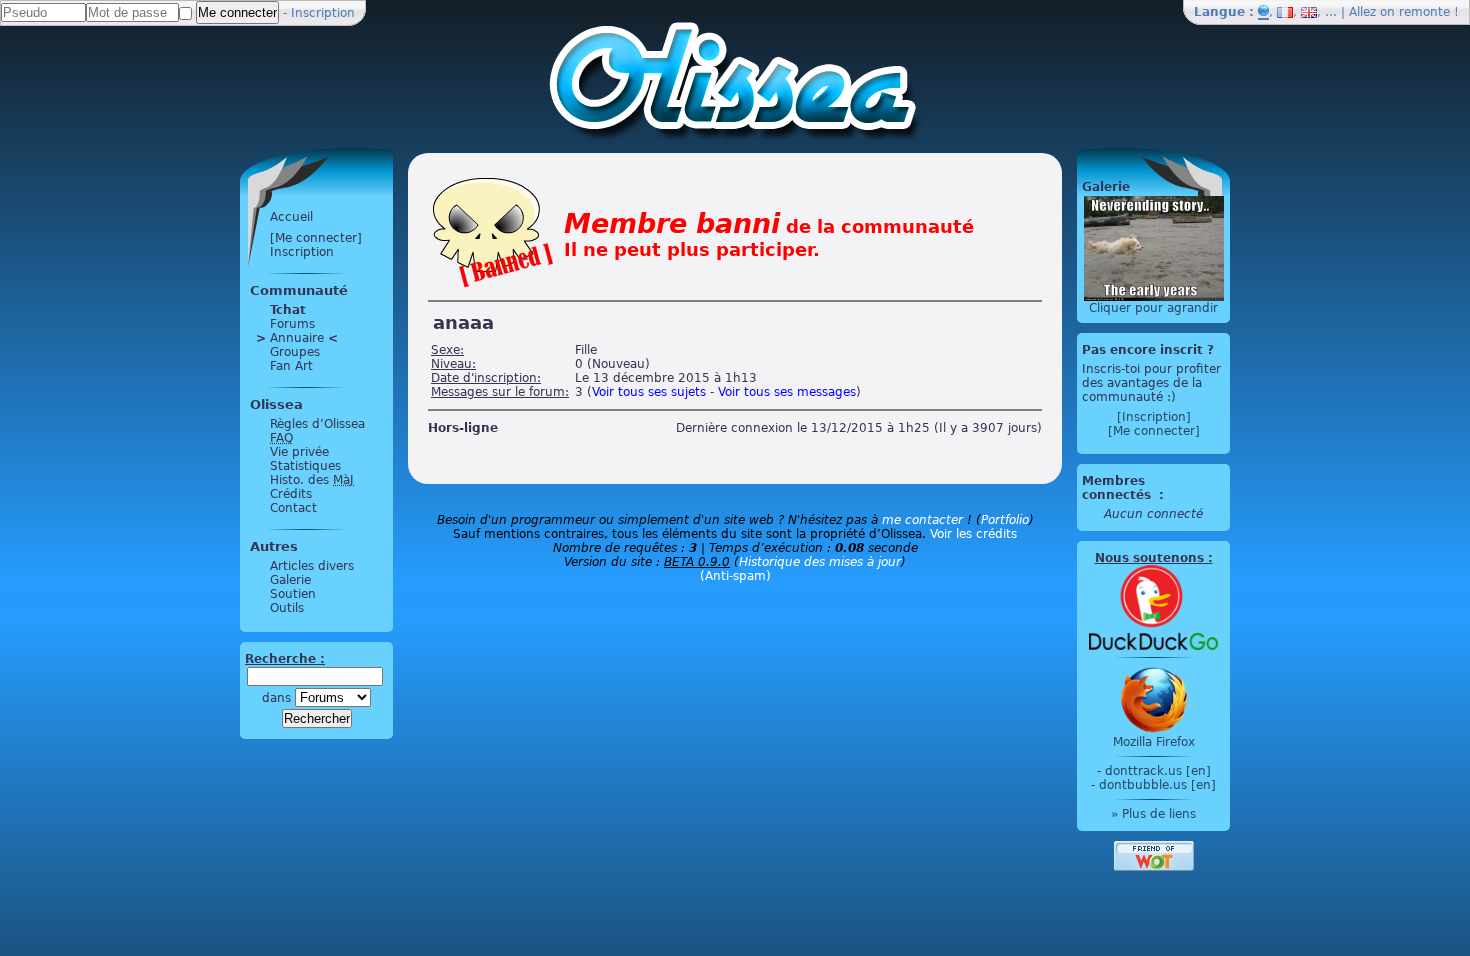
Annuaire (297, 338)
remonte (1424, 12)
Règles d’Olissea (317, 424)
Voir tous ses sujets (649, 392)
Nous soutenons (1149, 558)
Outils (287, 608)
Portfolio (1005, 520)
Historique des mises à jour (820, 562)
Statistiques (305, 466)
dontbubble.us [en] (1157, 785)
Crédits (291, 494)
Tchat (288, 310)
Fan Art (291, 366)
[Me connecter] (316, 238)
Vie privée (299, 452)
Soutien (293, 594)
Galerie (290, 580)
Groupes (295, 352)
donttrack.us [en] (1158, 771)
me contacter (922, 520)
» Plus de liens (1153, 814)
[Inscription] (1154, 417)
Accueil (291, 217)
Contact (293, 508)
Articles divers (312, 566)
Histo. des (312, 480)
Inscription (323, 13)
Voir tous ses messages (787, 392)
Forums (292, 324)
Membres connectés (1118, 488)
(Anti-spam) (735, 576)
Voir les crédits (973, 534)
